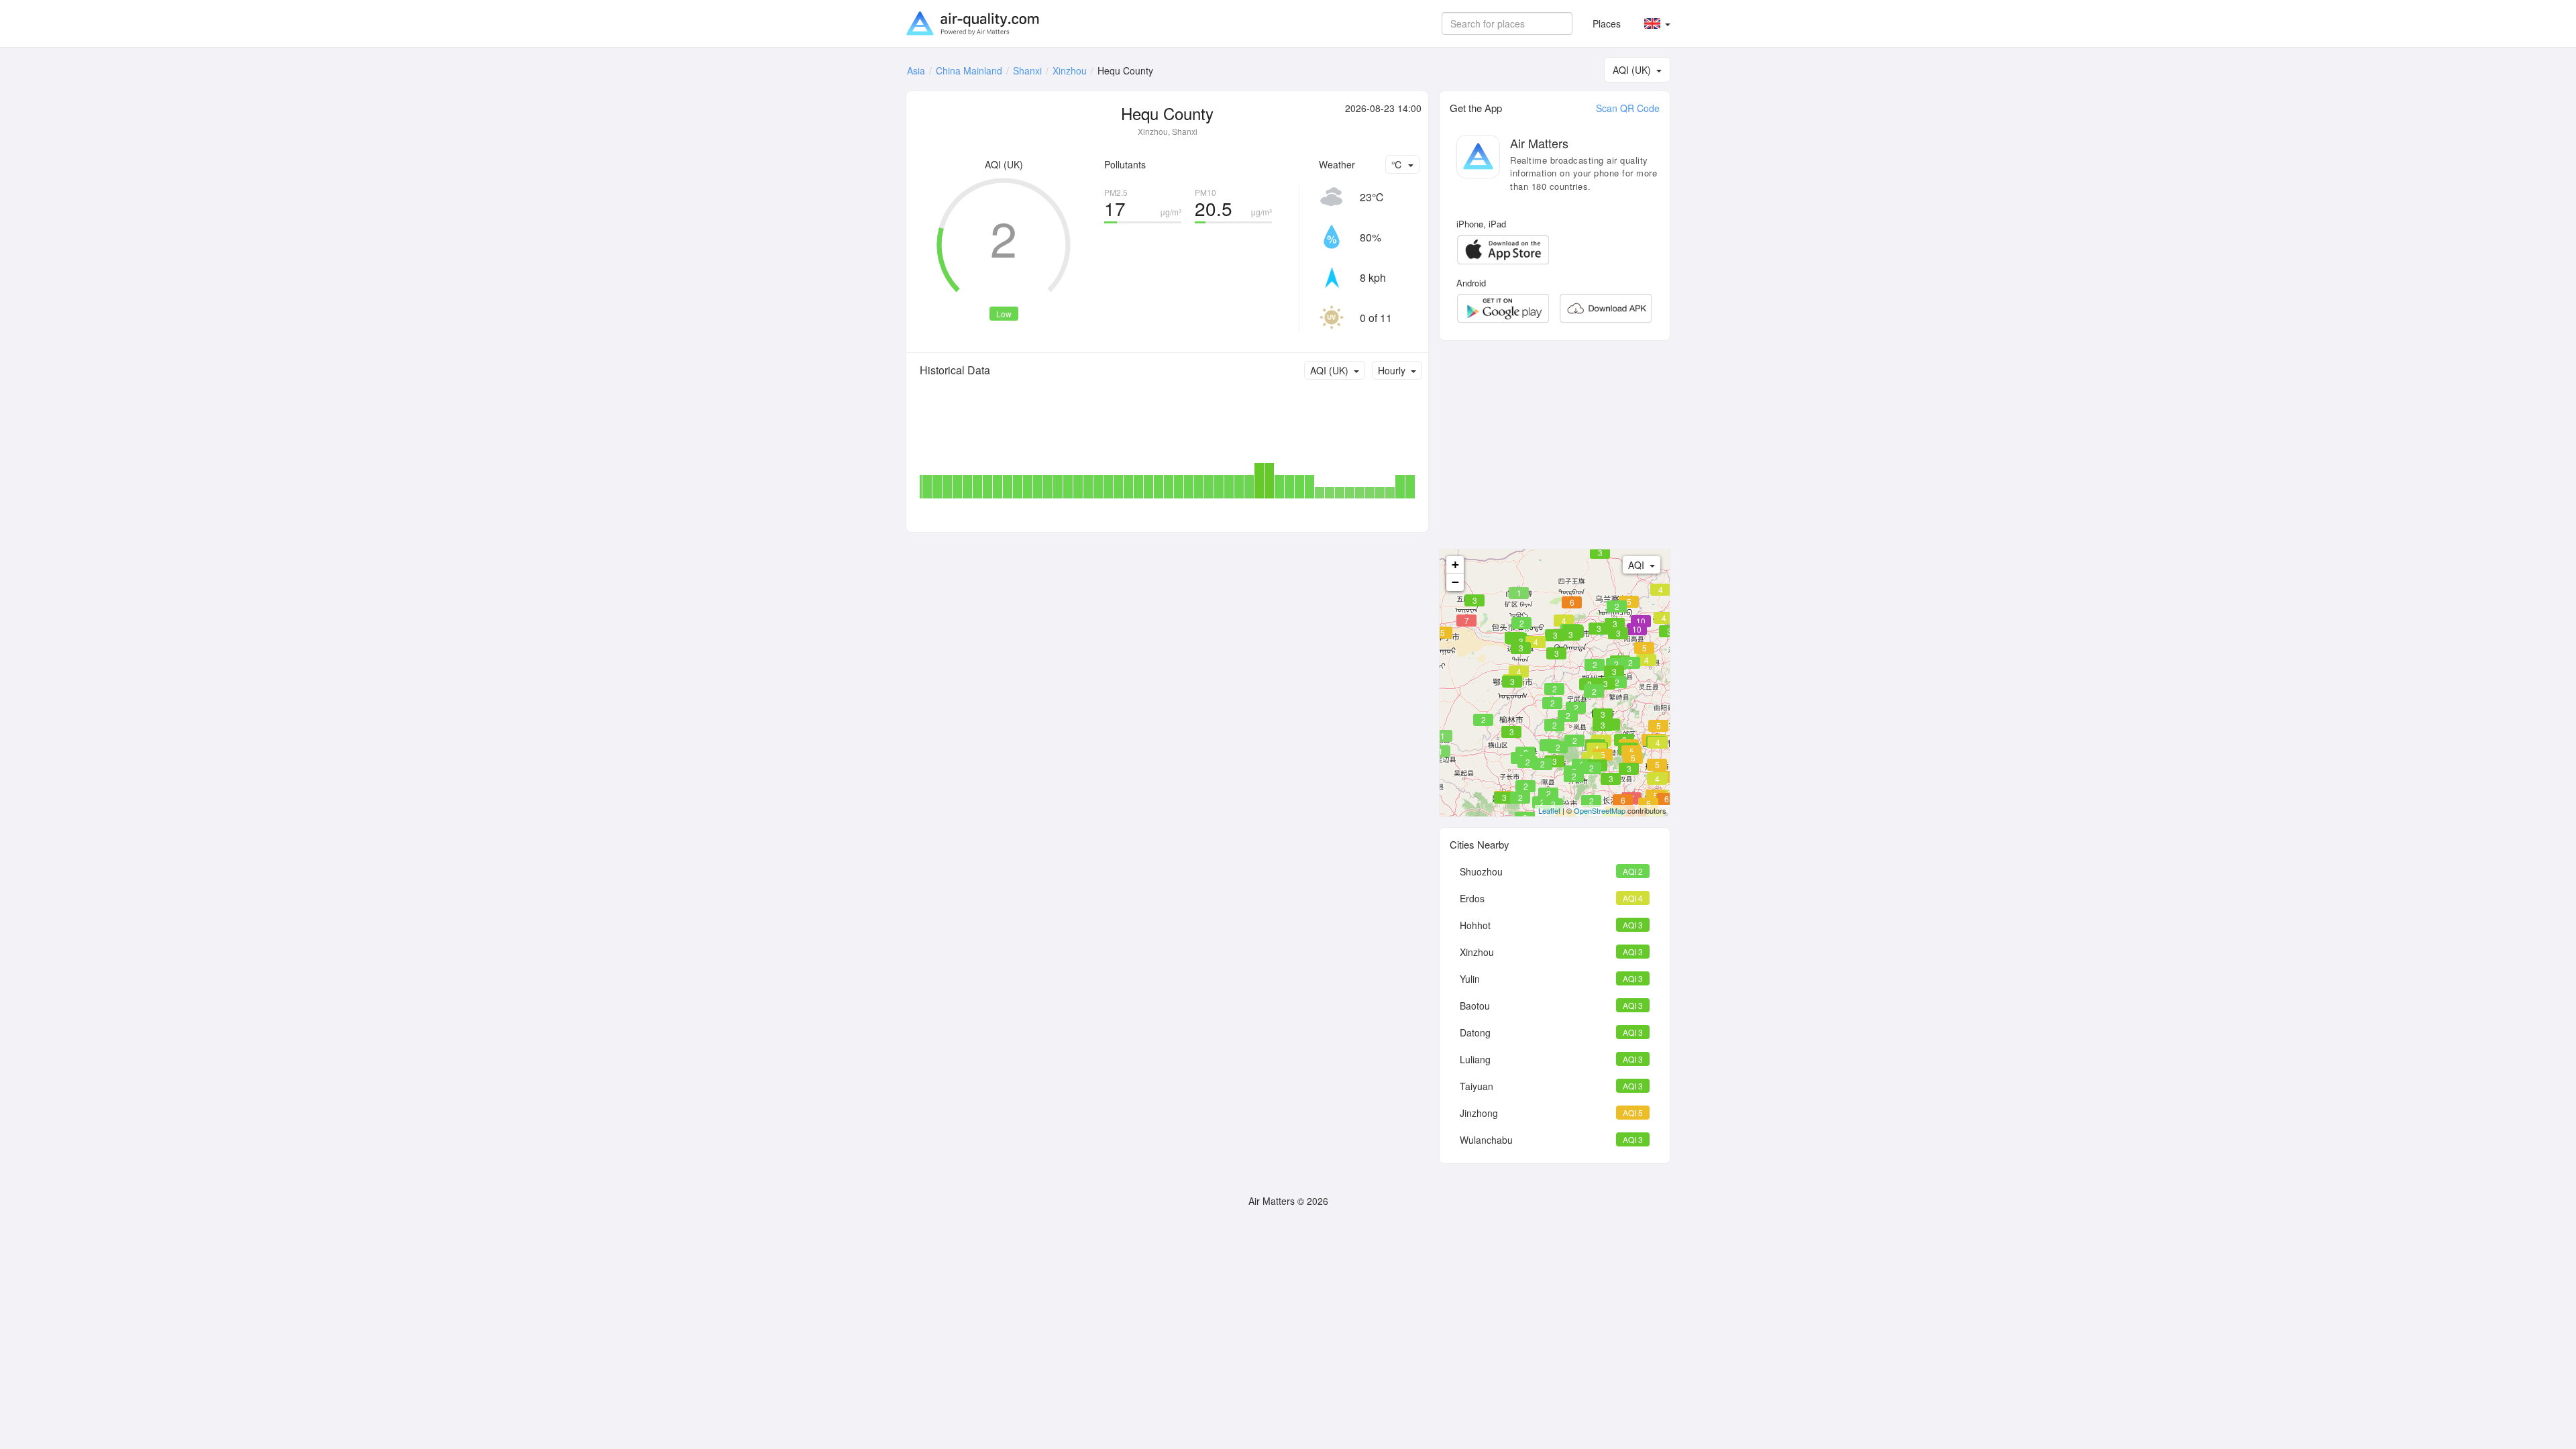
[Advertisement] (1555, 445)
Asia (916, 70)
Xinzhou (1070, 70)
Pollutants (1125, 164)
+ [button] (1455, 565)
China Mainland (969, 70)
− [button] (1455, 582)
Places (1607, 23)
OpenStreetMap (1600, 810)
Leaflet (1549, 810)
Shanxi (1027, 70)
